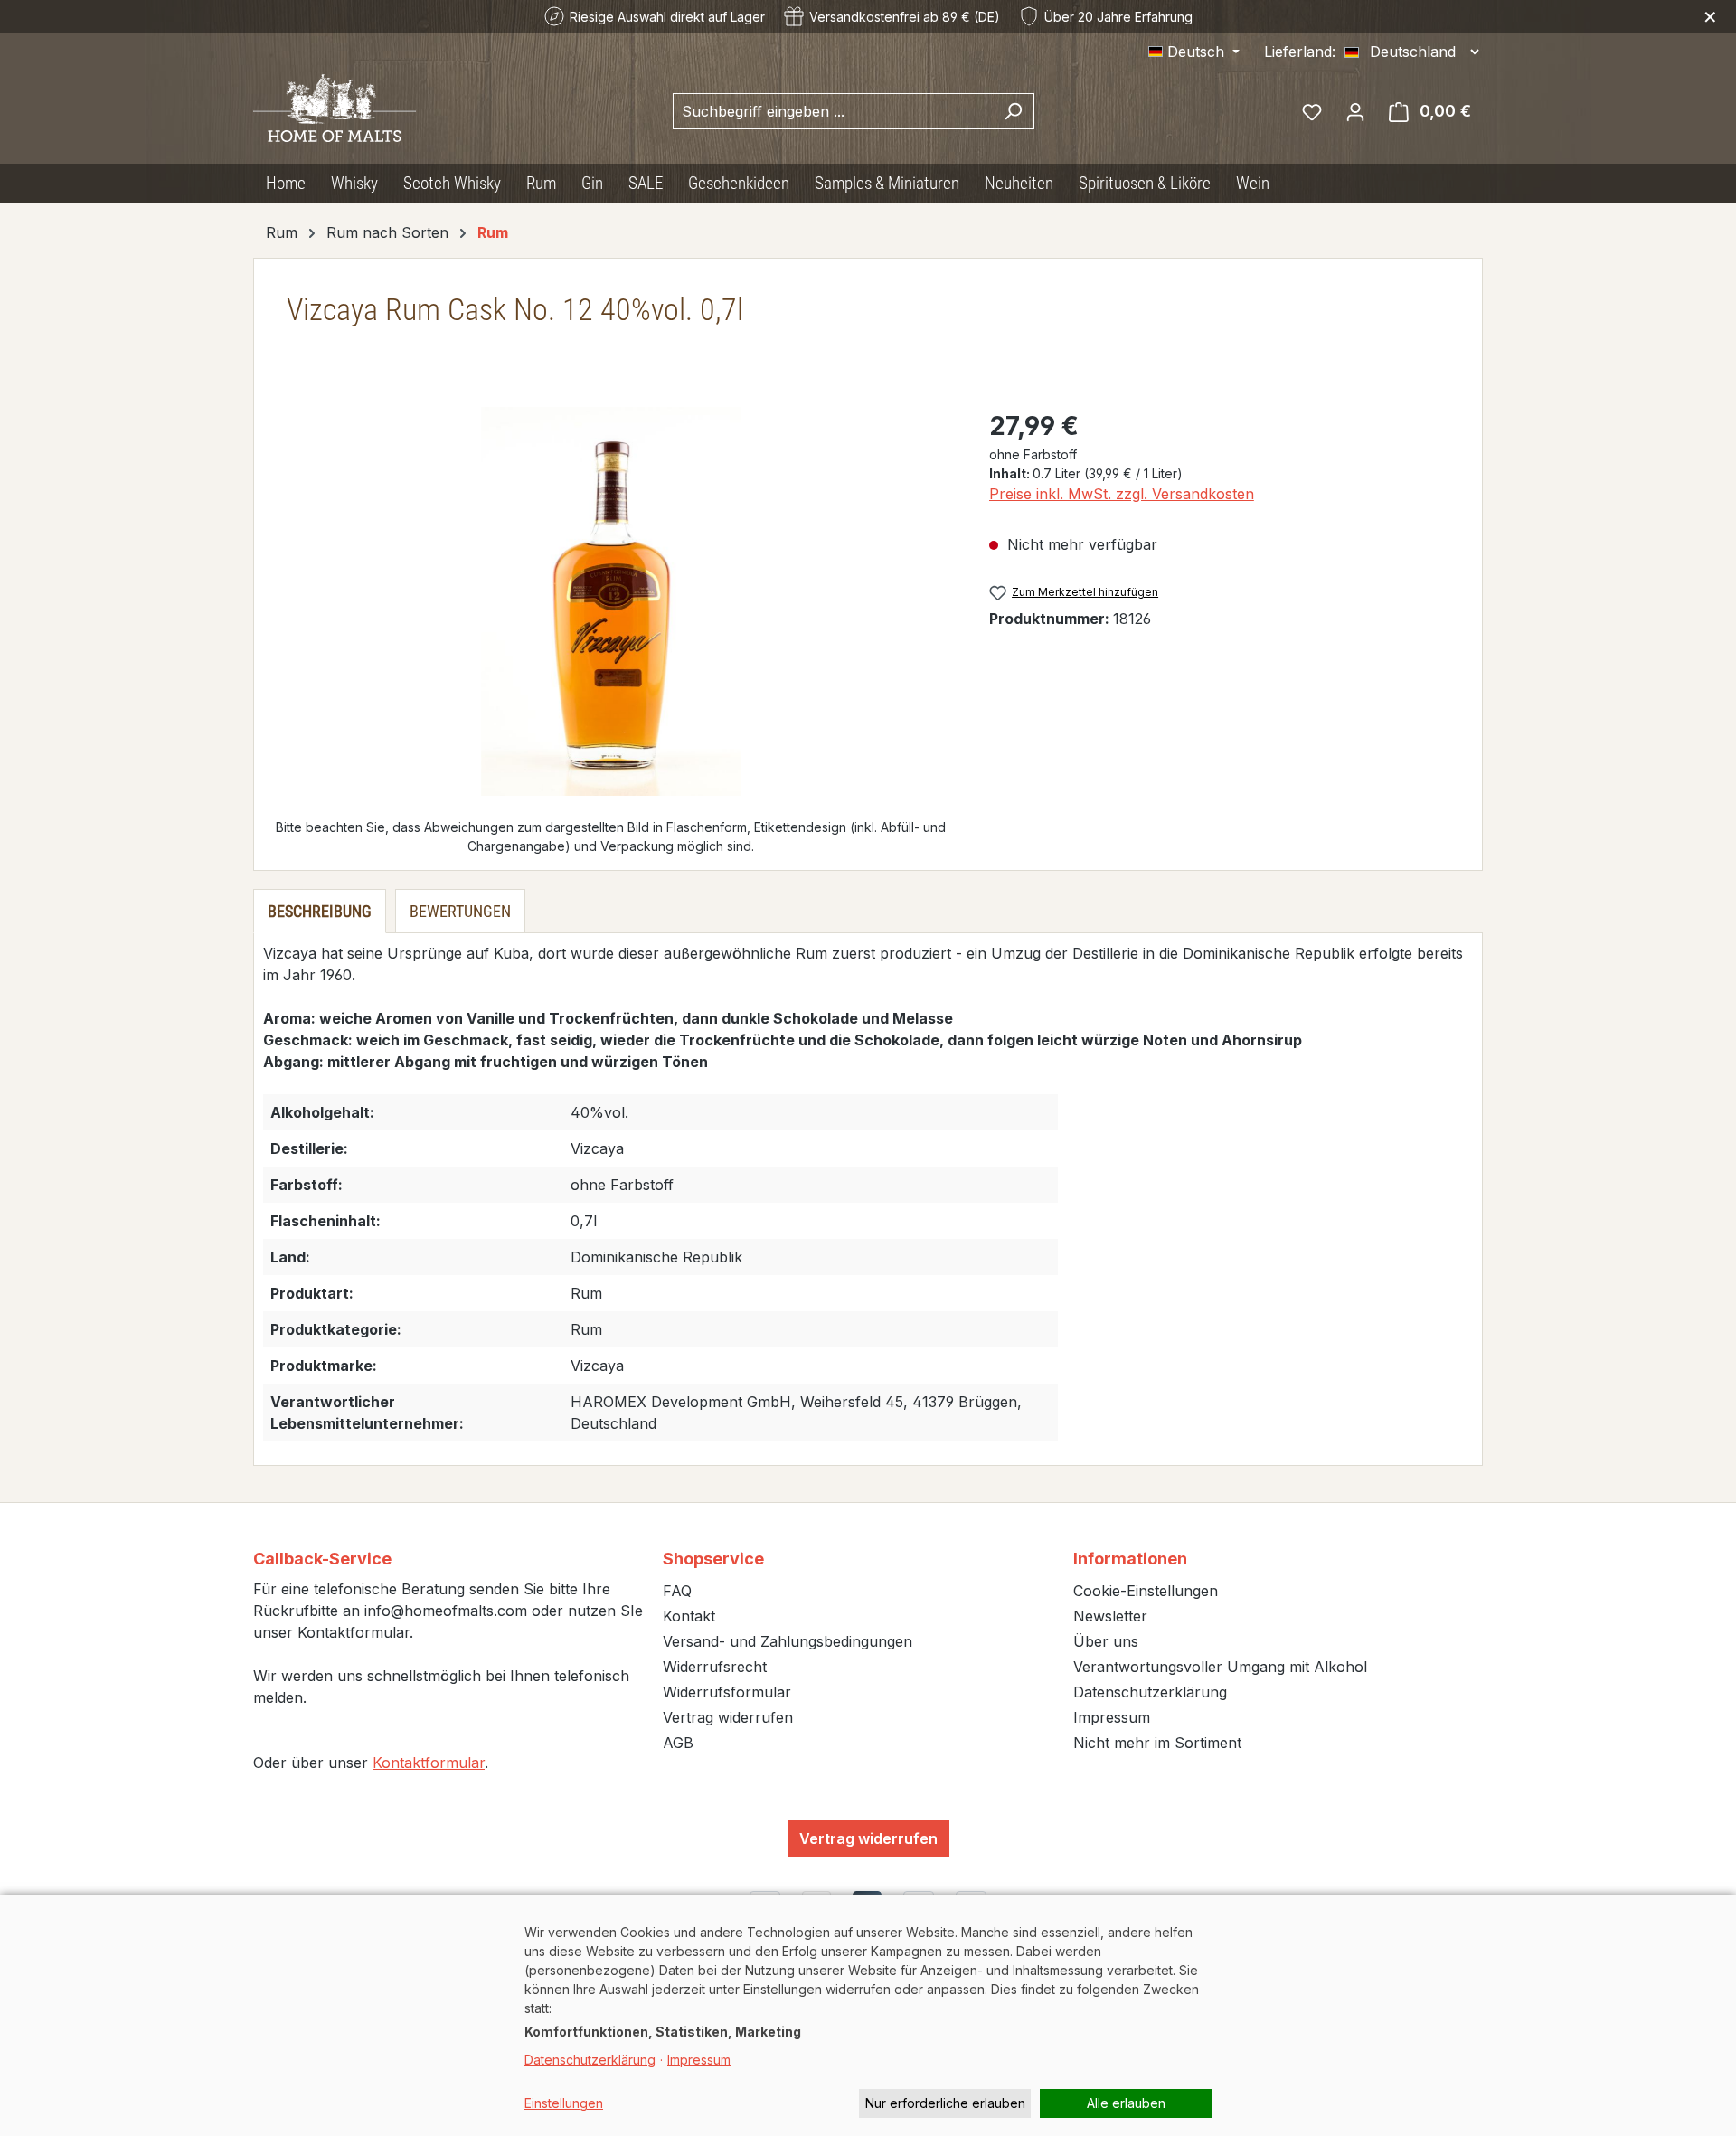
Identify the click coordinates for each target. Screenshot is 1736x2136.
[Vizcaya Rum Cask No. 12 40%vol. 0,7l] (611, 601)
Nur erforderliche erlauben (945, 2103)
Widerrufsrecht (715, 1667)
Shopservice (713, 1559)
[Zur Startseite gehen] (335, 108)
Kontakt (689, 1616)
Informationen (1130, 1559)
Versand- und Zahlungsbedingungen (788, 1641)
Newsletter (1110, 1616)
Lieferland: (1300, 52)
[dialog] (868, 2016)
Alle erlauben (1126, 2103)
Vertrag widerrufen (728, 1717)
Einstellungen (564, 2103)
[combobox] (833, 111)
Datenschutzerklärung (1150, 1692)
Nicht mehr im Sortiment (1157, 1743)
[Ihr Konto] (1355, 111)
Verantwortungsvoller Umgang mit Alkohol (1220, 1667)
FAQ (677, 1591)
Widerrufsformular (727, 1692)
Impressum (1112, 1717)
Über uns (1106, 1641)
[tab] (320, 911)
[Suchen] (1013, 111)
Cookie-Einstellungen (1146, 1591)
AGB (678, 1743)
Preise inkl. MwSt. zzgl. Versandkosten (1122, 494)
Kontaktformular (429, 1763)
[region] (611, 601)
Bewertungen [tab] (460, 911)
